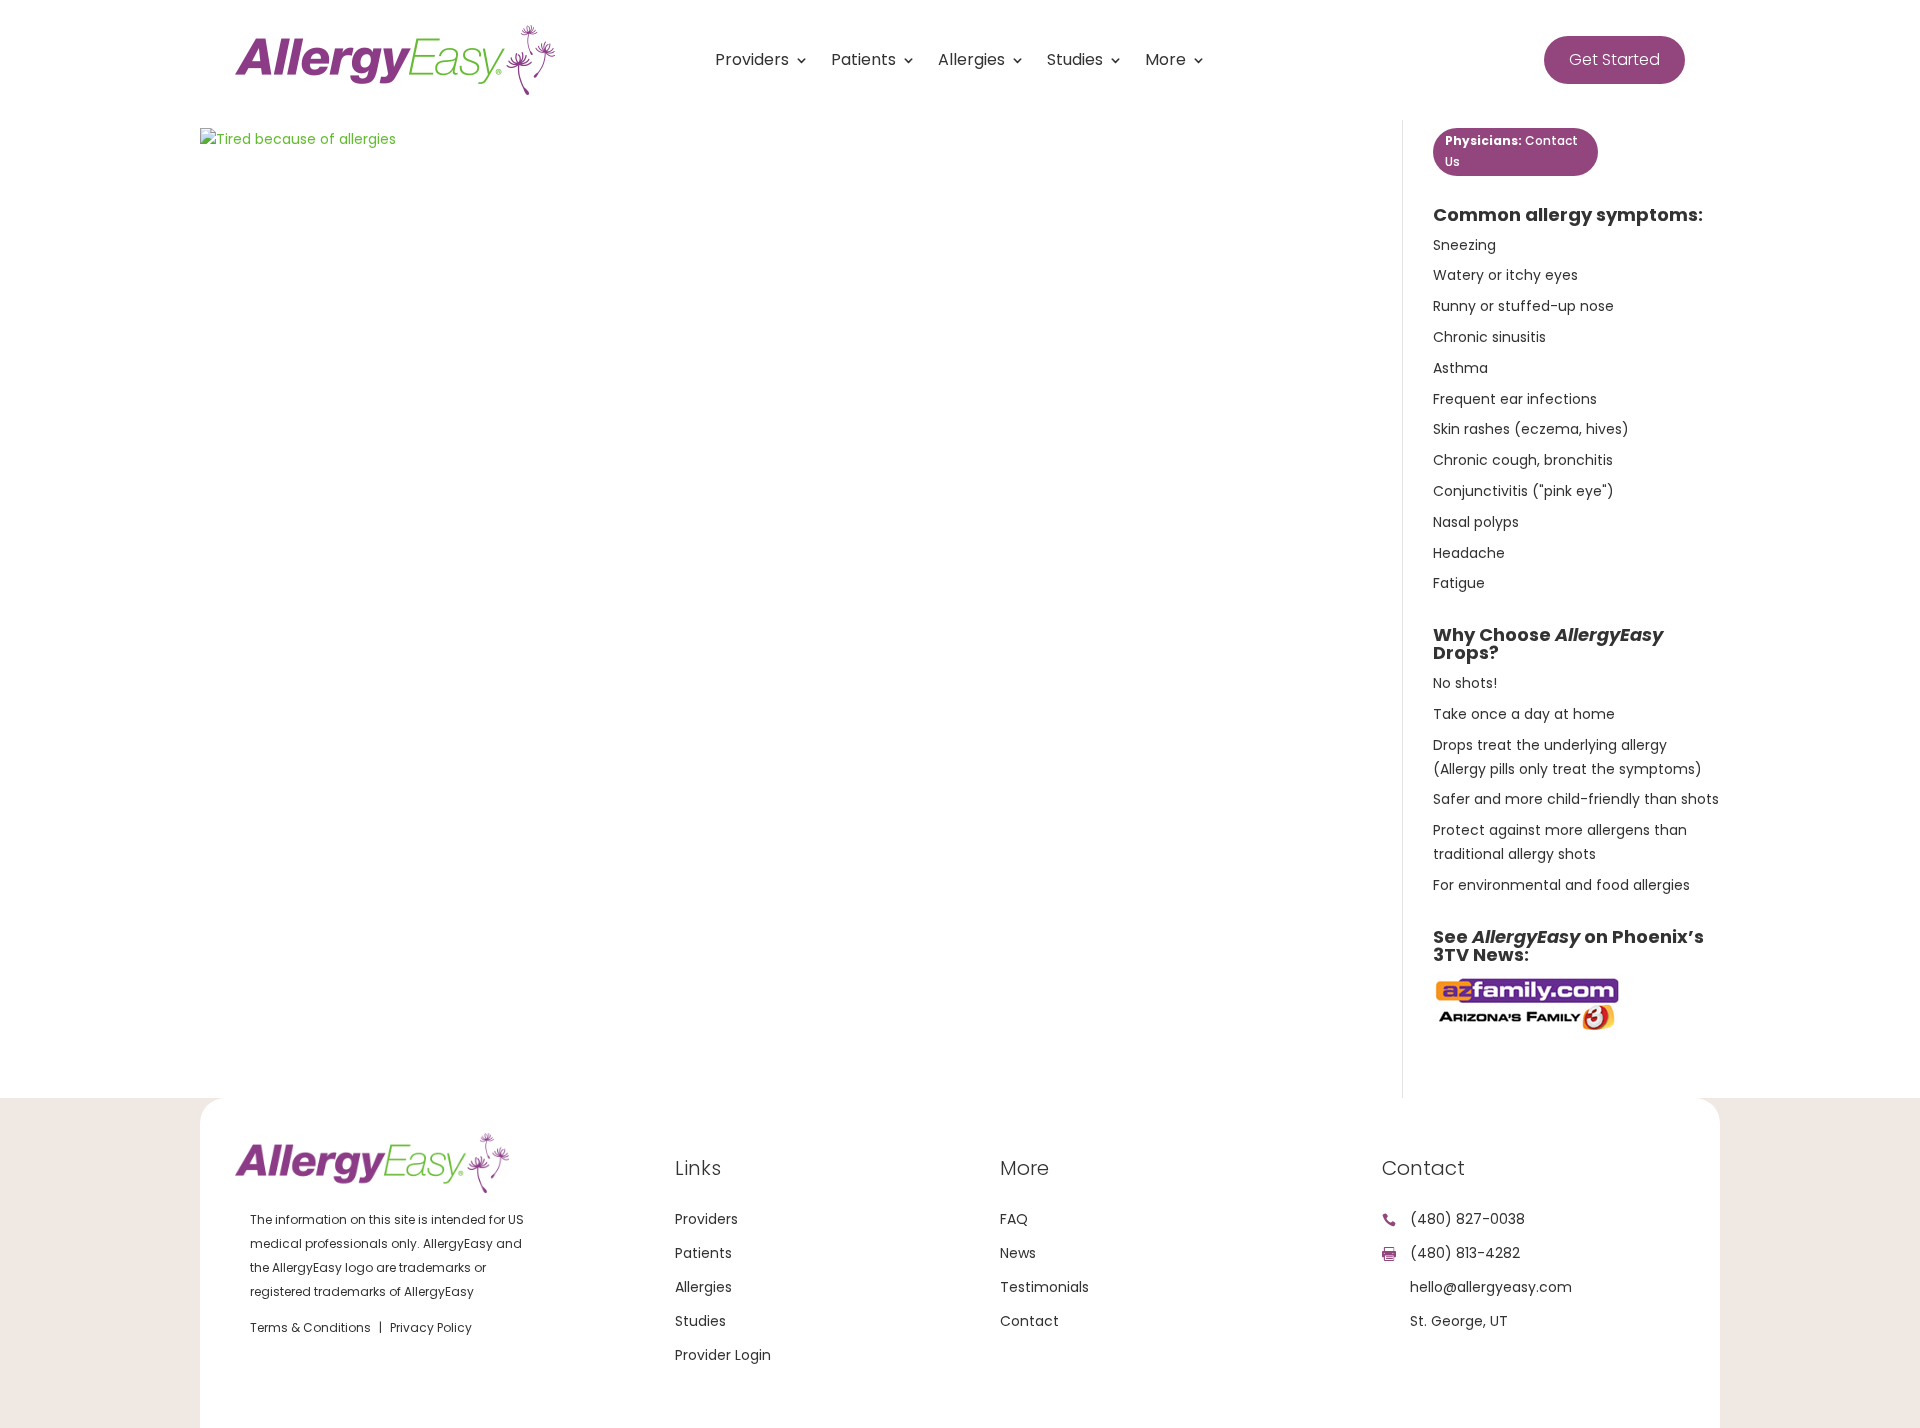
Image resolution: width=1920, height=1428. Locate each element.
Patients (863, 62)
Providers (752, 62)
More (1165, 62)
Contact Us (1511, 150)
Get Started (1614, 59)
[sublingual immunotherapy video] (1528, 1028)
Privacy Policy (431, 1327)
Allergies (971, 62)
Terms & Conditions (310, 1327)
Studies (1075, 62)
